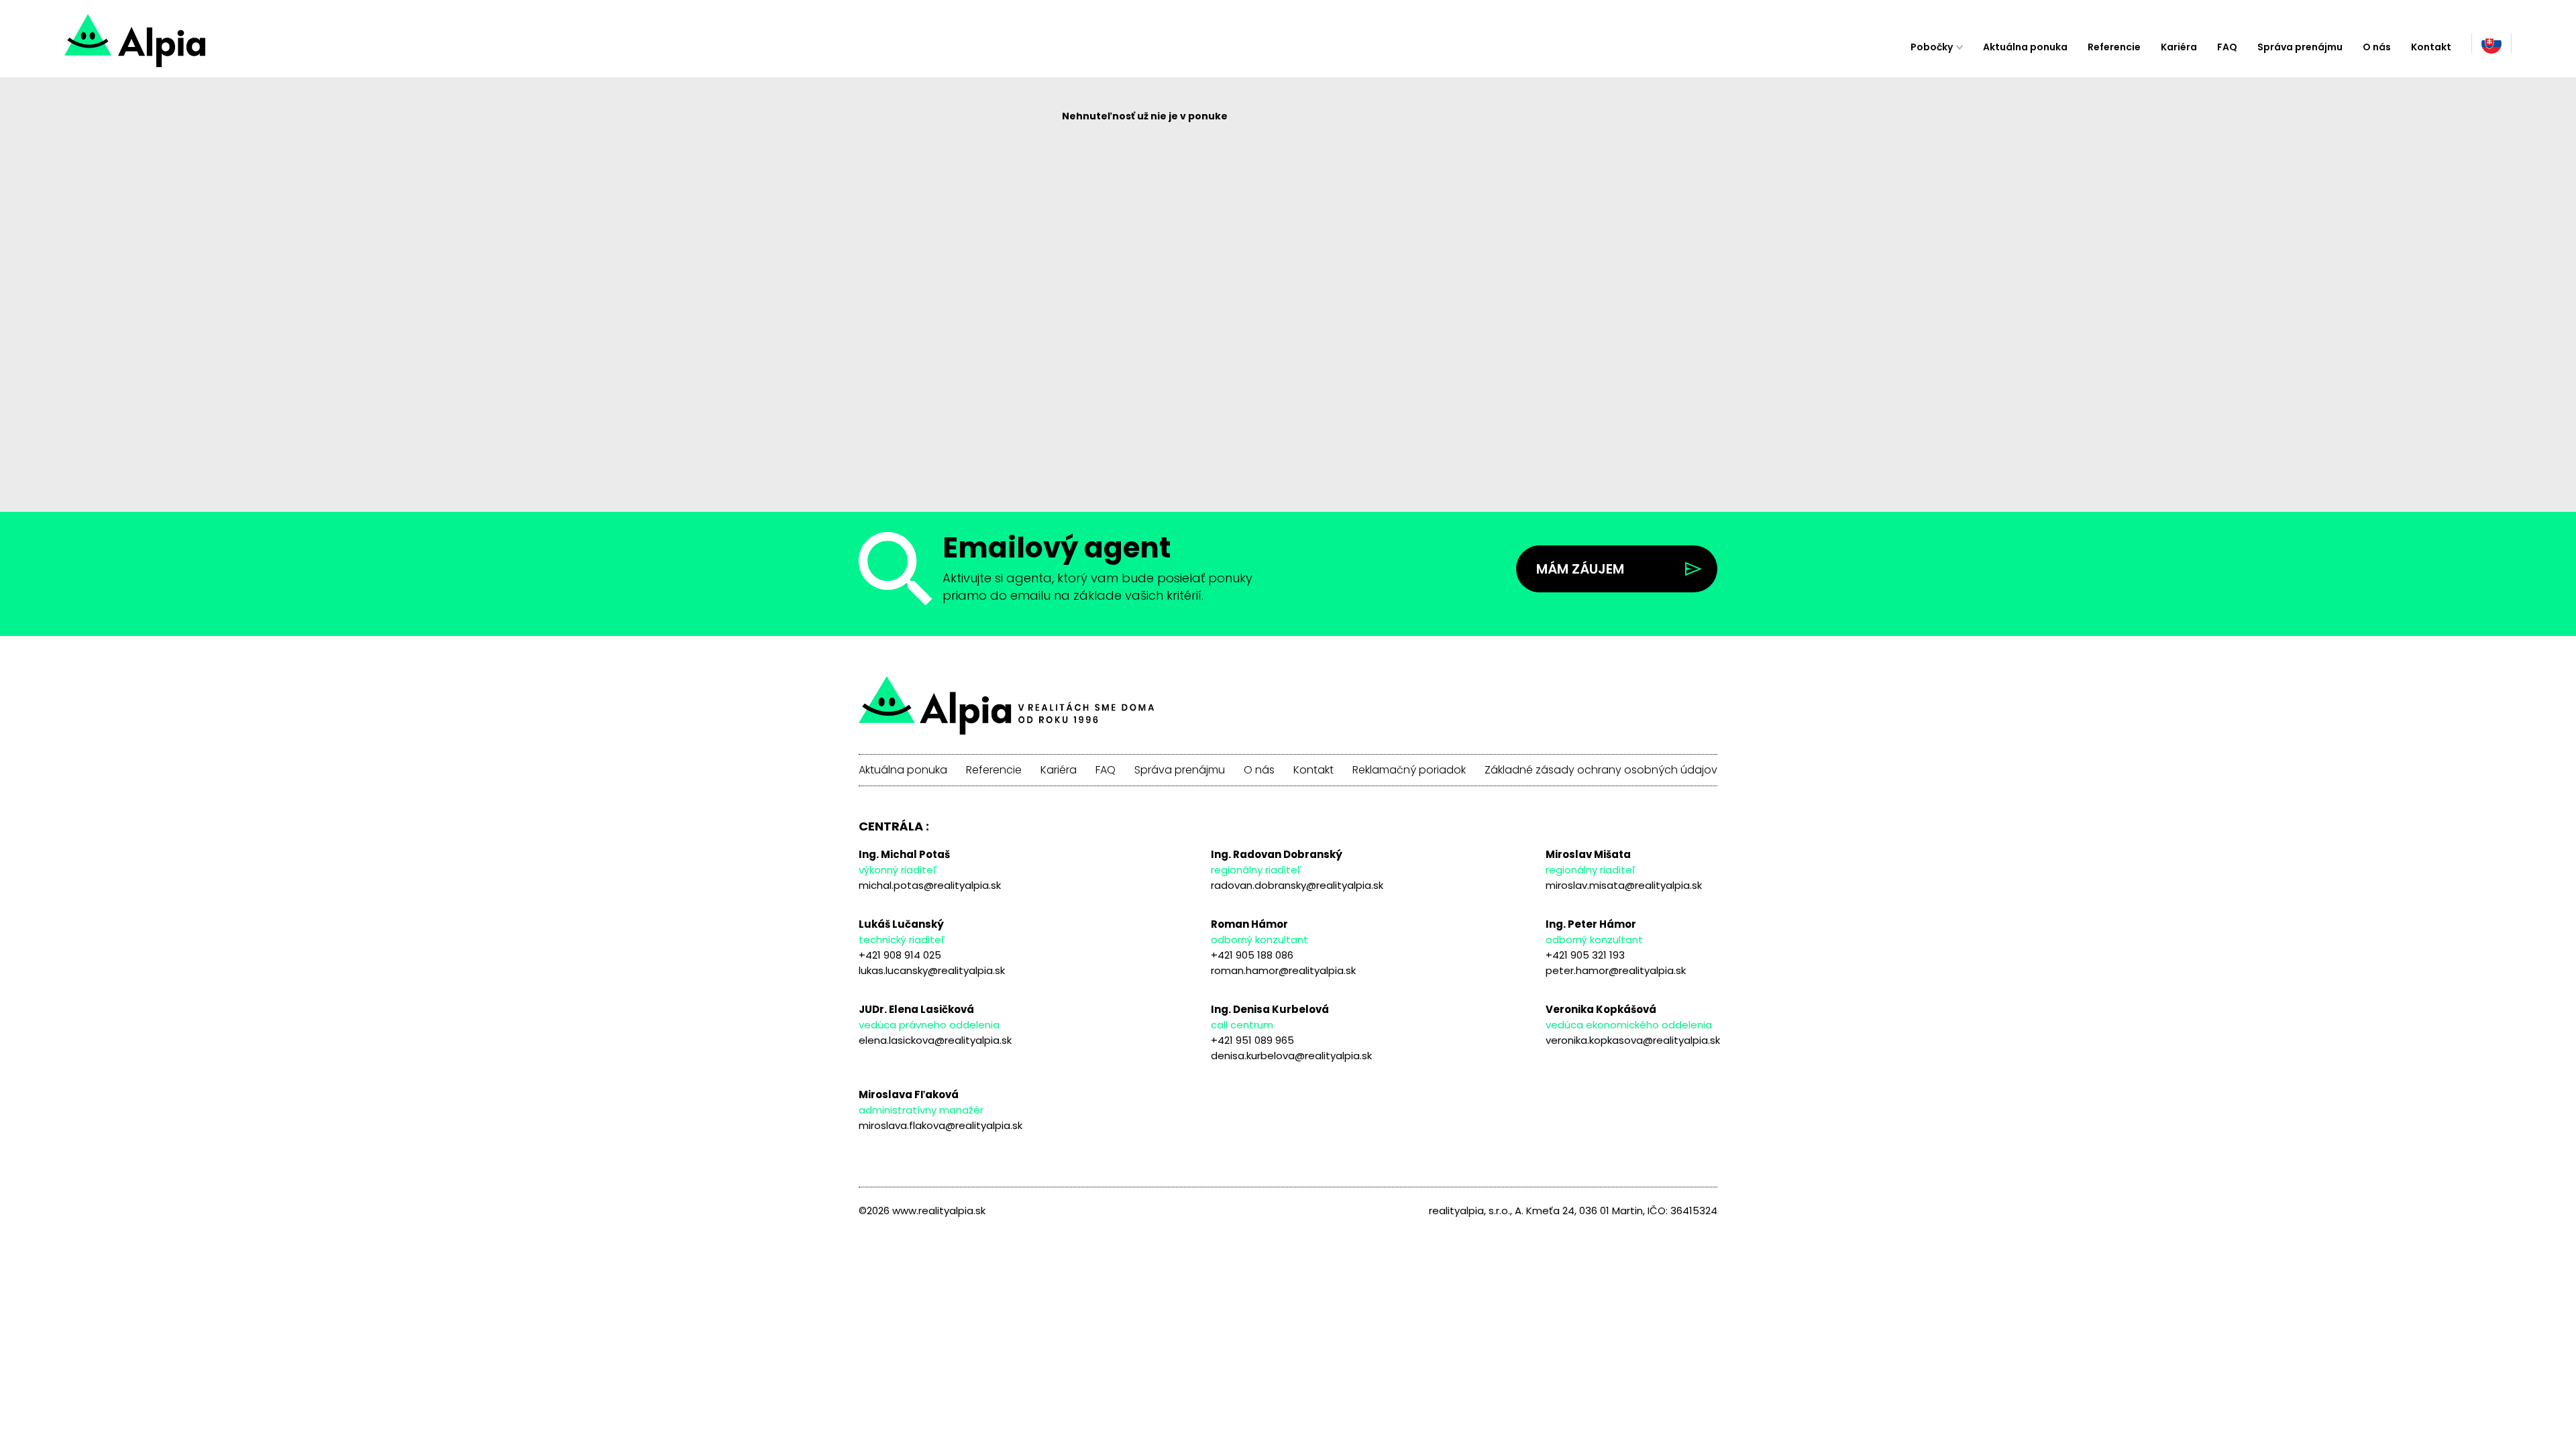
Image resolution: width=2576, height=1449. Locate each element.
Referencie (2114, 47)
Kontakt (2431, 47)
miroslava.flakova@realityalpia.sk (941, 1125)
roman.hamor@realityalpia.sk (1283, 970)
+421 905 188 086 (1252, 955)
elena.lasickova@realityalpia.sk (935, 1040)
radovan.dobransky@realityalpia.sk (1297, 885)
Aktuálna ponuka (2025, 47)
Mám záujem (1580, 569)
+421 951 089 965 (1252, 1040)
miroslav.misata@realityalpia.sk (1624, 885)
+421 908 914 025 (900, 955)
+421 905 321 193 (1585, 955)
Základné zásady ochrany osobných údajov (1601, 770)
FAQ (2227, 47)
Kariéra (2179, 47)
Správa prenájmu (2300, 47)
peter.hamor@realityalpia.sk (1616, 970)
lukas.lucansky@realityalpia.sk (932, 970)
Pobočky (1932, 47)
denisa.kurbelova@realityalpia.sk (1291, 1056)
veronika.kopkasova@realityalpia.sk (1633, 1040)
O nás (2377, 47)
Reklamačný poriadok (1409, 770)
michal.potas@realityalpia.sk (930, 885)
